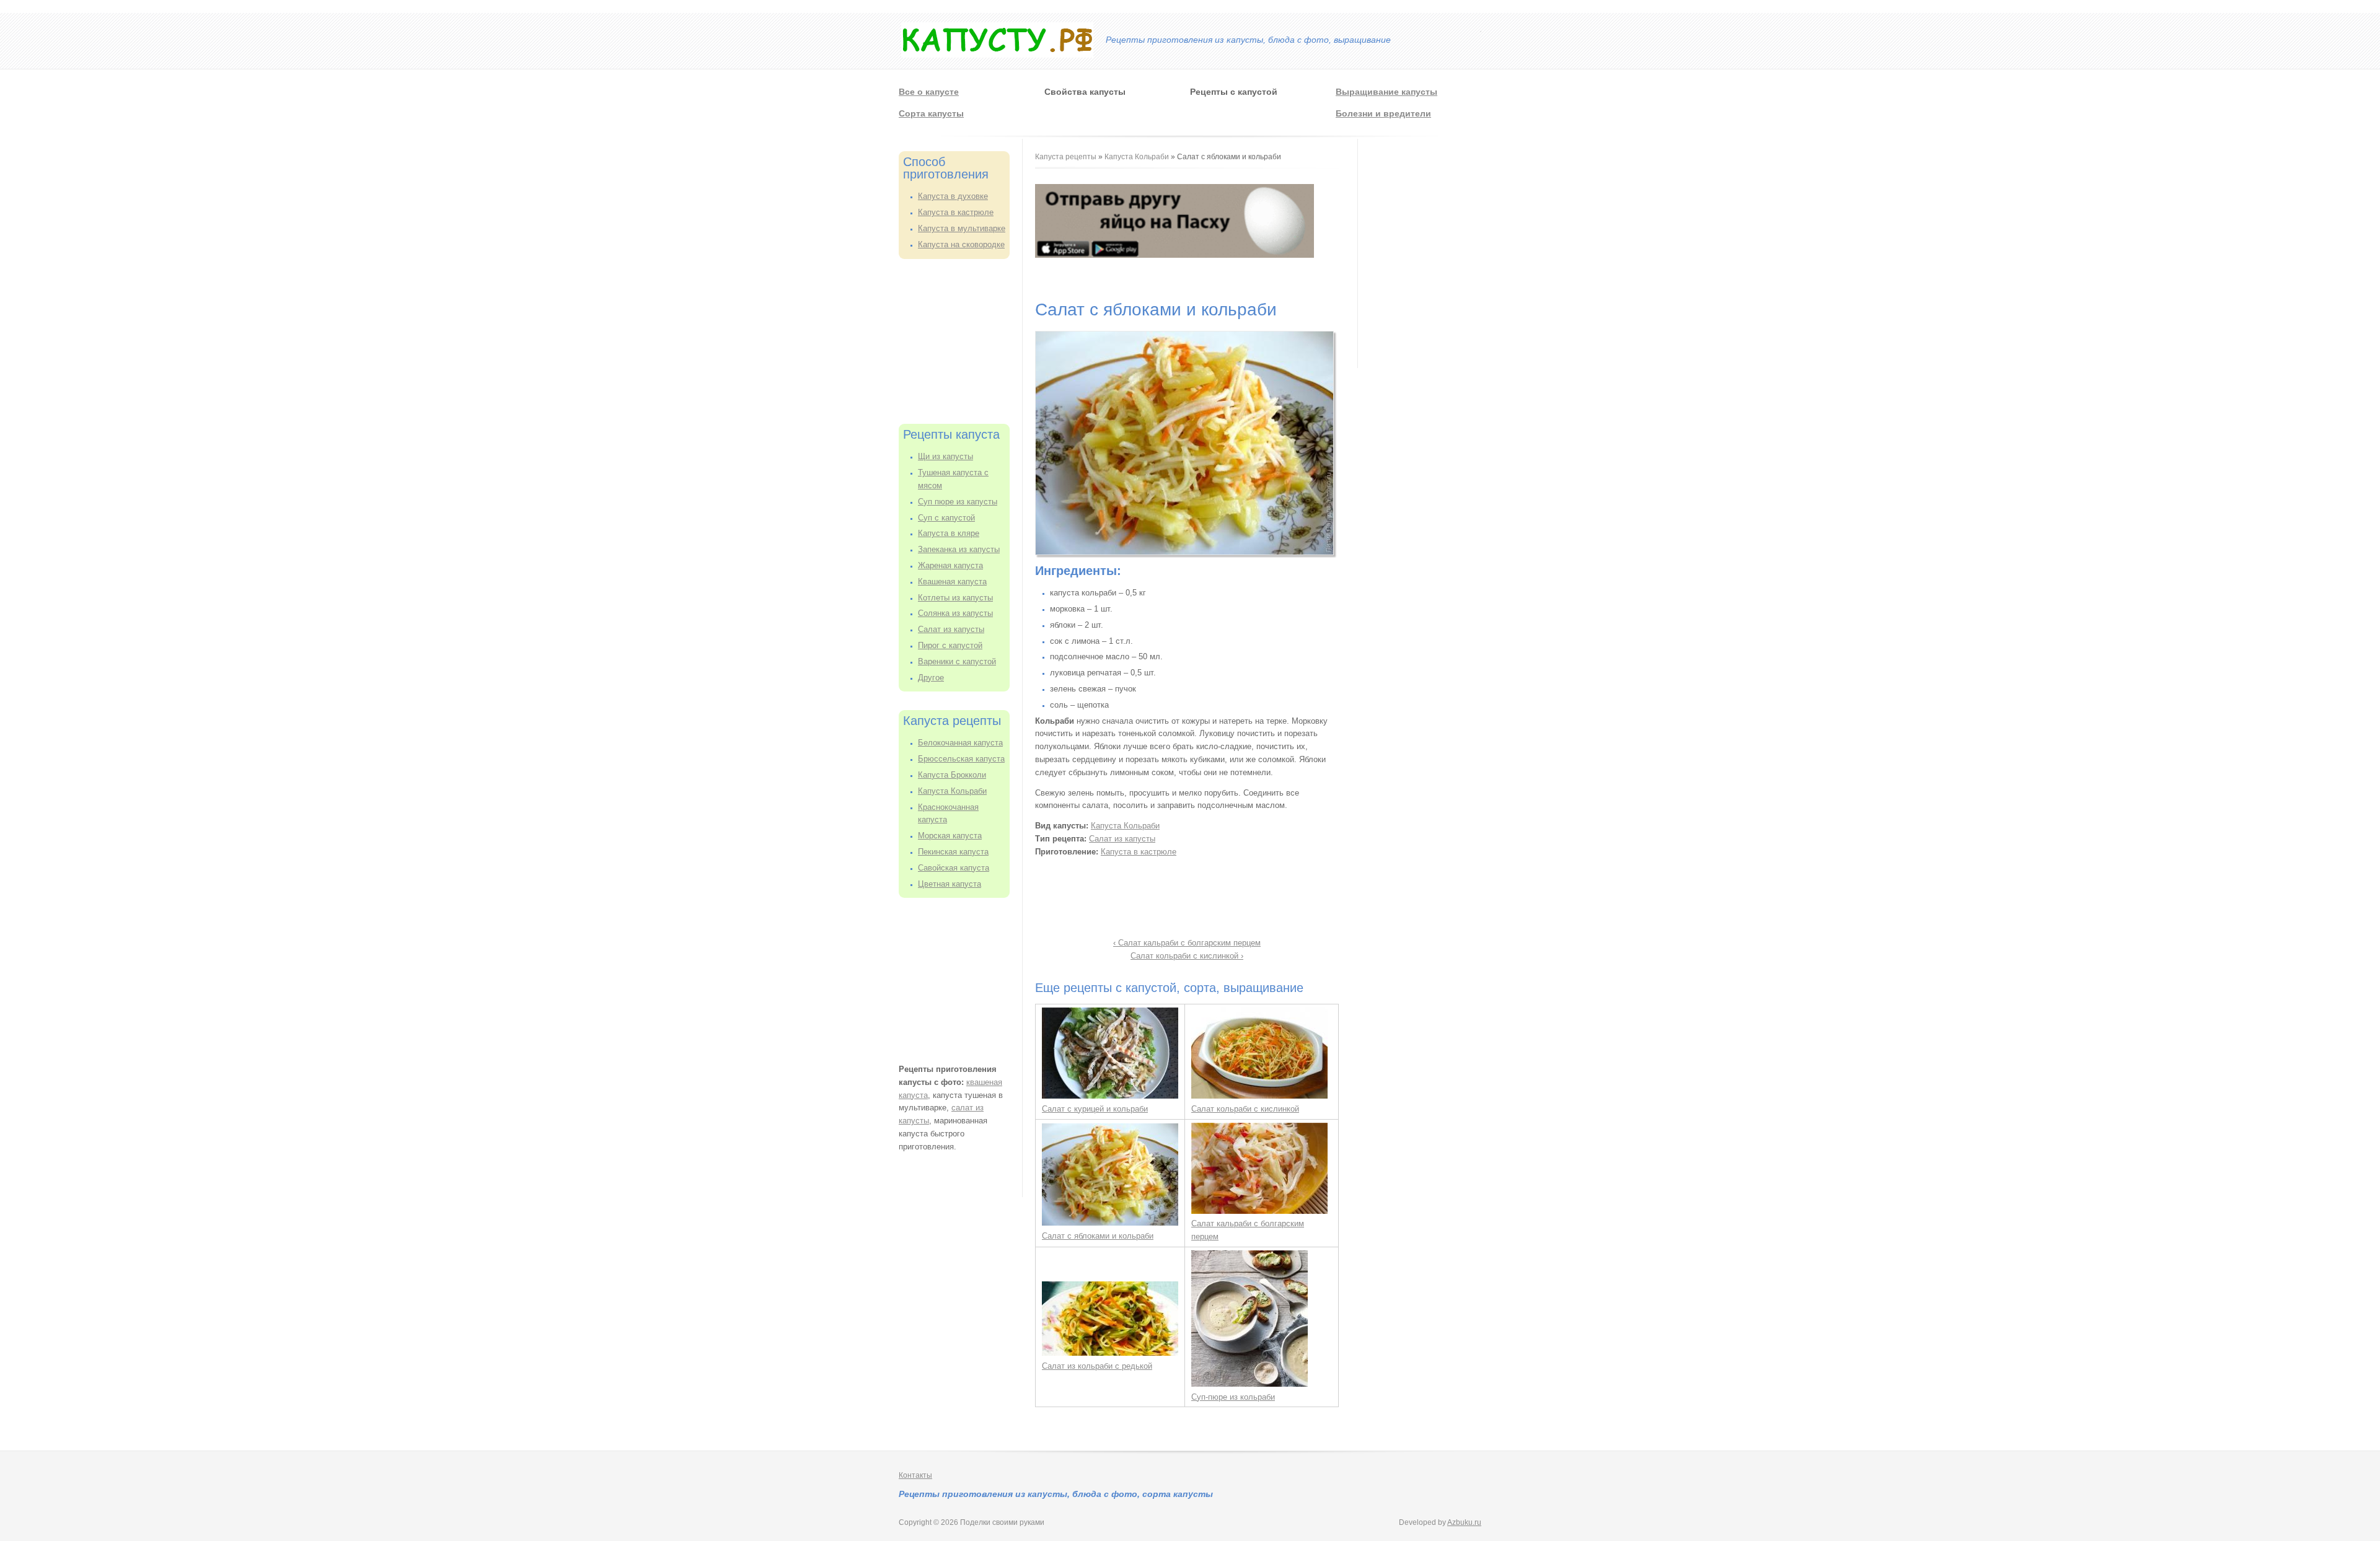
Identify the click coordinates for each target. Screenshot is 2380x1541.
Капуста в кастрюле (956, 212)
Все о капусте (929, 92)
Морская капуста (950, 836)
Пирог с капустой (950, 645)
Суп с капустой (946, 518)
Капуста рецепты (1067, 157)
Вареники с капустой (957, 661)
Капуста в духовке (953, 196)
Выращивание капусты (1386, 92)
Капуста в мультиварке (962, 228)
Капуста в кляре (949, 533)
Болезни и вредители (1383, 113)
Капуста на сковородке (961, 244)
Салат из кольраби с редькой (1097, 1366)
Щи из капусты (945, 456)
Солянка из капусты (955, 613)
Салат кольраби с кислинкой (1245, 1109)
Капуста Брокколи (952, 775)
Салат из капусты (951, 629)
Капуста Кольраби (952, 791)
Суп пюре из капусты (958, 502)
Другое (931, 678)
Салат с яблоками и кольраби (1098, 1236)
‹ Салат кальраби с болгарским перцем (1187, 943)
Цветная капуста (950, 884)
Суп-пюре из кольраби (1233, 1397)
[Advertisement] (961, 340)
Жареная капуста (950, 565)
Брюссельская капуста (961, 759)
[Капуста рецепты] (997, 55)
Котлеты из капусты (955, 598)
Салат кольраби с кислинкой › (1187, 956)
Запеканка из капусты (959, 549)
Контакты (915, 1475)
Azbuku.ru (1464, 1522)
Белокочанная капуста (960, 743)
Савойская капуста (954, 868)
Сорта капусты (931, 113)
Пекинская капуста (953, 852)
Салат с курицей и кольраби (1095, 1109)
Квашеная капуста (952, 582)
